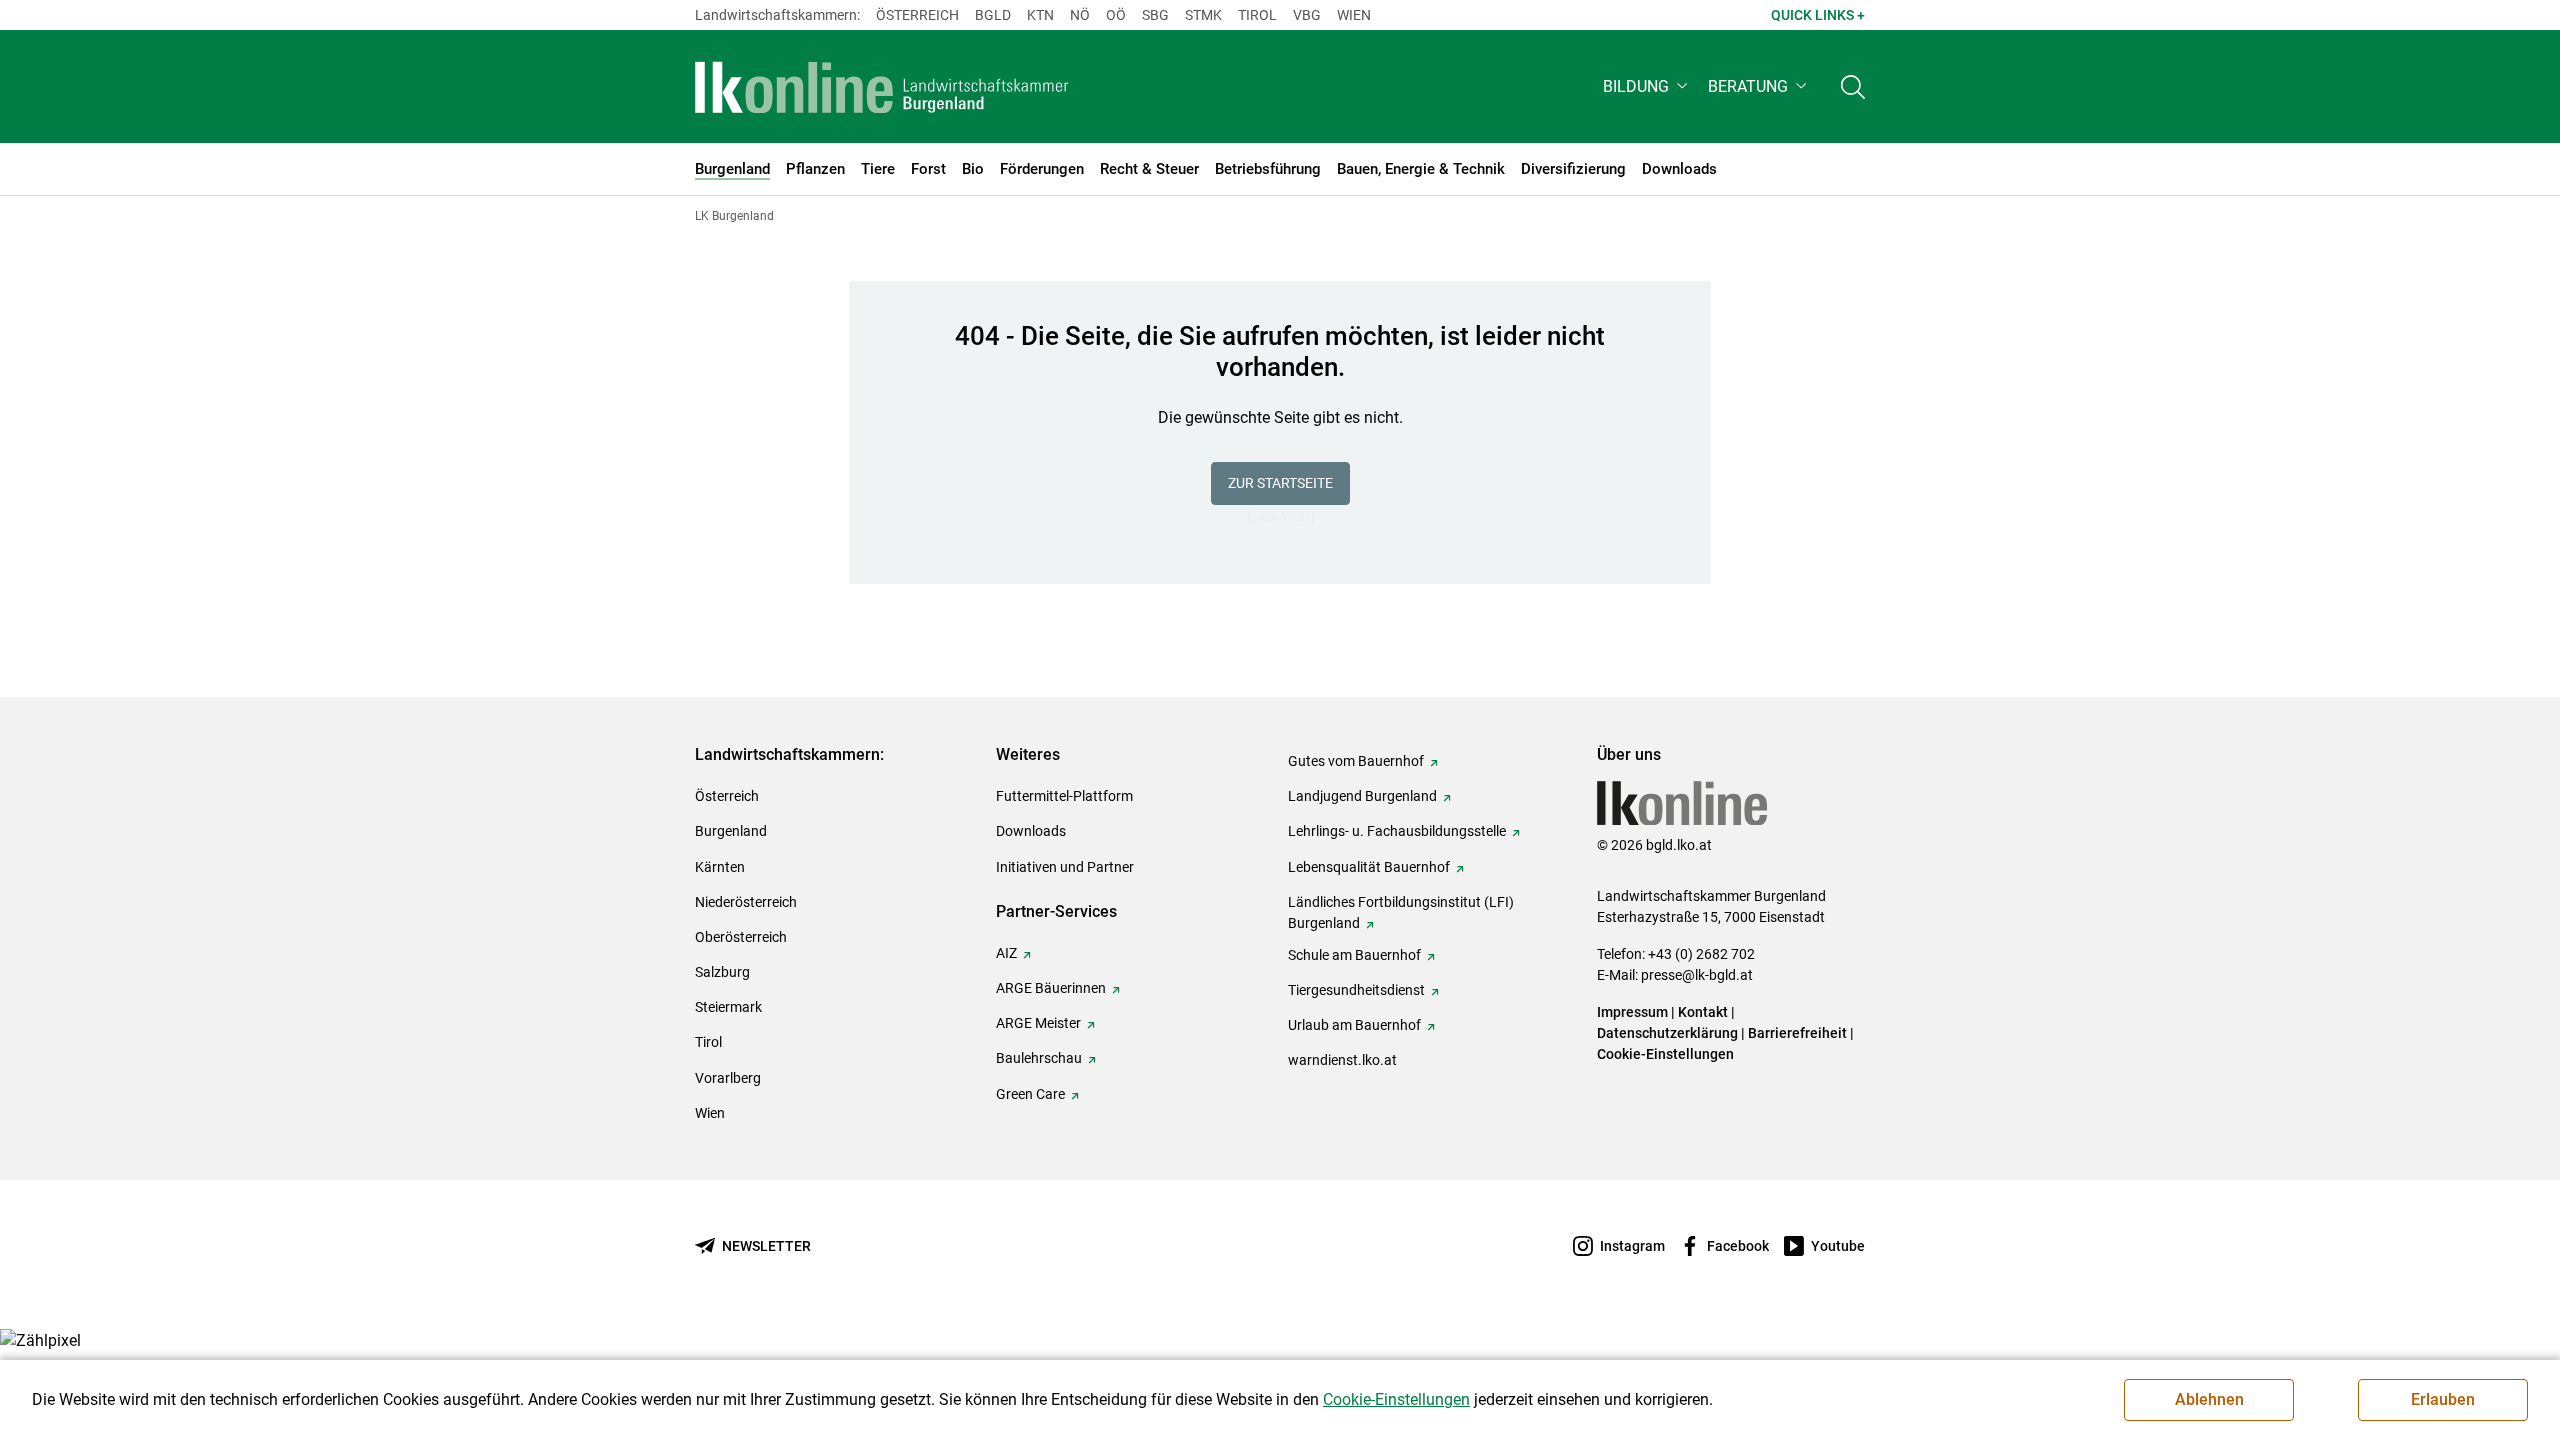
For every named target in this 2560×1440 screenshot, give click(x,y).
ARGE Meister (1038, 1023)
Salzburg (722, 972)
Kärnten (720, 867)
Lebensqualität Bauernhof (1369, 867)
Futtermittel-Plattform (1064, 796)
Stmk (1203, 15)
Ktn (1040, 15)
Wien (1354, 15)
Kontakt (1703, 1012)
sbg (1155, 15)
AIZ (1006, 953)
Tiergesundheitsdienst (1356, 990)
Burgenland (731, 831)
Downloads (1031, 831)
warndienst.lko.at (1342, 1060)
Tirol (1257, 15)
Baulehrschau (1039, 1058)
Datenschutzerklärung (1667, 1033)
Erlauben (2443, 1399)
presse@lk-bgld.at (1697, 975)
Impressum (1632, 1012)
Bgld (993, 15)
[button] (1647, 86)
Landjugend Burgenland (1362, 796)
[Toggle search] (1853, 86)
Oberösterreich (741, 937)
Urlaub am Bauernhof (1354, 1025)
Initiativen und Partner (1065, 867)
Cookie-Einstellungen (1665, 1054)
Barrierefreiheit (1797, 1033)
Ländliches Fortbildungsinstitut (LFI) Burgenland (1401, 912)
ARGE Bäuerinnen (1051, 988)
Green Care (1030, 1094)
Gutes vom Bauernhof (1356, 761)
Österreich (917, 15)
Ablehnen (2209, 1399)
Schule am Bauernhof (1354, 955)
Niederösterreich (746, 902)
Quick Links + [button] (1818, 15)
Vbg (1307, 15)
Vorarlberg (728, 1078)
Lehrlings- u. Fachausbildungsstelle (1397, 831)
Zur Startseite (1280, 483)
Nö (1080, 15)
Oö (1116, 15)
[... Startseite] (882, 87)
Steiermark (728, 1007)
